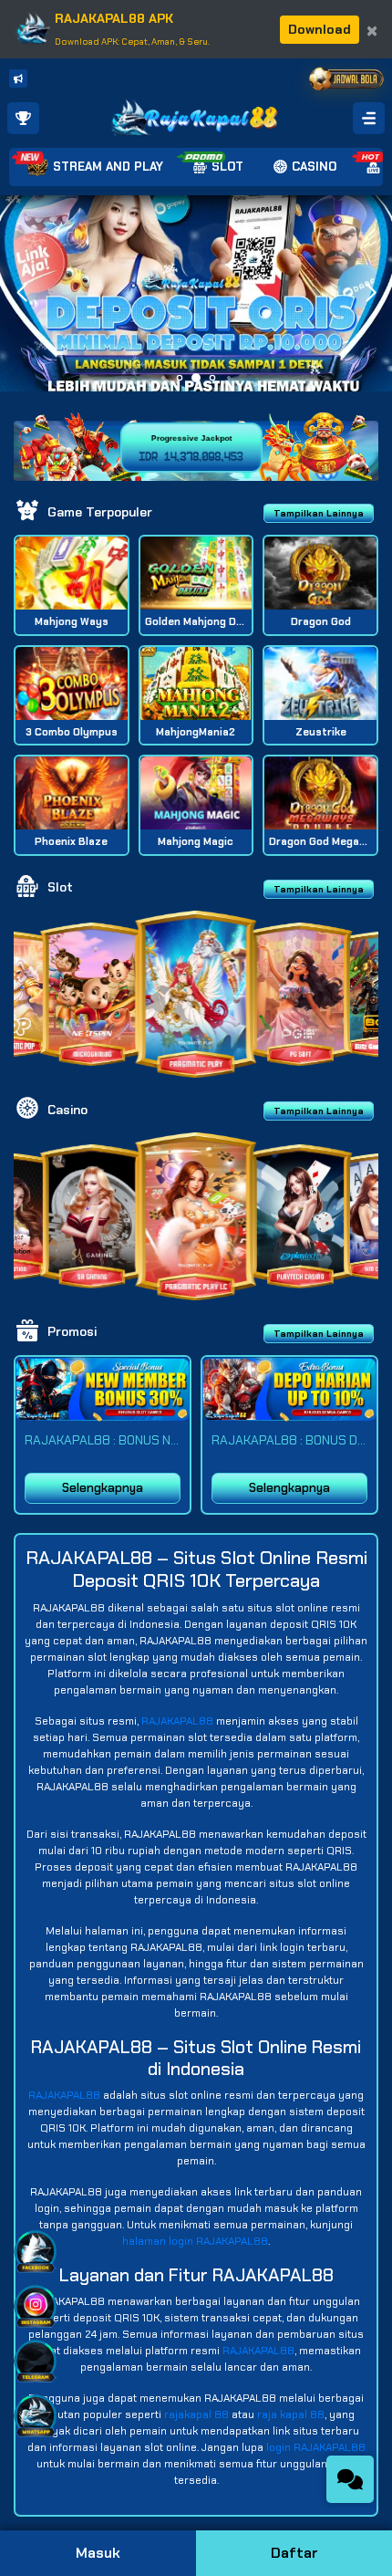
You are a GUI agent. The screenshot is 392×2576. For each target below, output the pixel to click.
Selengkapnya (103, 1488)
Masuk (98, 2553)
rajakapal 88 (196, 2414)
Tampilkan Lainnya (319, 513)
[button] (371, 293)
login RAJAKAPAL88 (316, 2447)
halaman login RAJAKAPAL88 (195, 2241)
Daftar (294, 2553)
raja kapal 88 (291, 2414)
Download (320, 29)
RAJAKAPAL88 (177, 1721)
